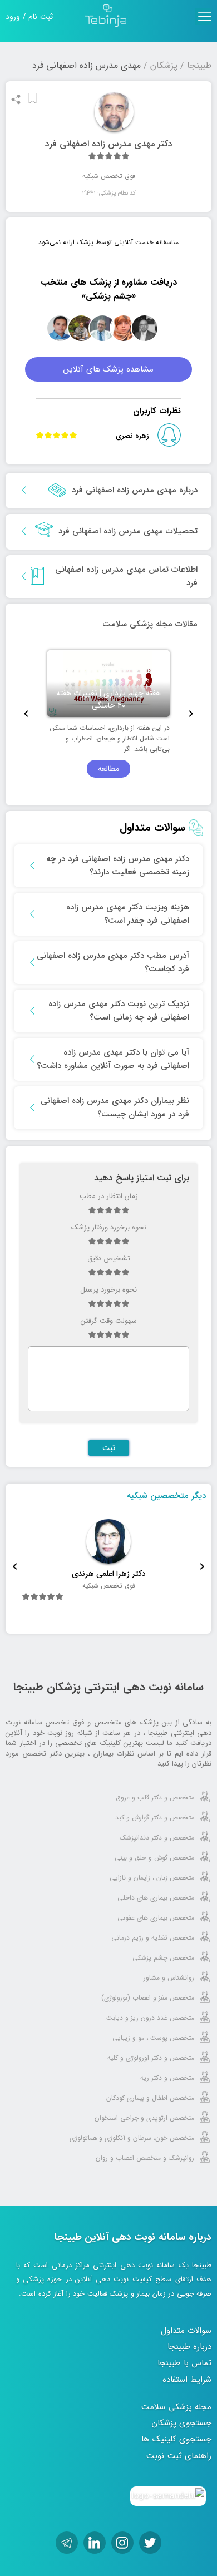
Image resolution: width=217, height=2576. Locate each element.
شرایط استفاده (187, 2380)
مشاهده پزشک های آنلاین (109, 369)
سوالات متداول (186, 2331)
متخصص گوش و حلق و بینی (154, 1858)
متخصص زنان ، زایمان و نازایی (152, 1878)
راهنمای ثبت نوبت (179, 2456)
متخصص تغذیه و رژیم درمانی (153, 1938)
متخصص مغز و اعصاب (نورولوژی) (148, 1998)
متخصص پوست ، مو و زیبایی (153, 2038)
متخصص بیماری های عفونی (156, 1918)
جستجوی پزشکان (182, 2423)
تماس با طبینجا (184, 2363)
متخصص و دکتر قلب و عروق (155, 1798)
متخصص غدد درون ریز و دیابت (150, 2018)
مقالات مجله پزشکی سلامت (150, 624)
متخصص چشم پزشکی (163, 1958)
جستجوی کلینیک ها (176, 2439)
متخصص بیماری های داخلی (156, 1898)
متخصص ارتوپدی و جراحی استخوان (144, 2118)
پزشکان (164, 65)
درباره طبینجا (190, 2347)
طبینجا (199, 65)
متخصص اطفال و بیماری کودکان (150, 2098)
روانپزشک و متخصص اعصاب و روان (145, 2158)
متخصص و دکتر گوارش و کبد (155, 1818)
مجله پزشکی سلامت (176, 2407)
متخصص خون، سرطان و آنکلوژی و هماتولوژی (132, 2138)
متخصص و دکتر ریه (167, 2078)
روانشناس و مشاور (169, 1978)
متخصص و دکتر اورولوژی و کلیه (151, 2058)
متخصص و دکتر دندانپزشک (157, 1838)
